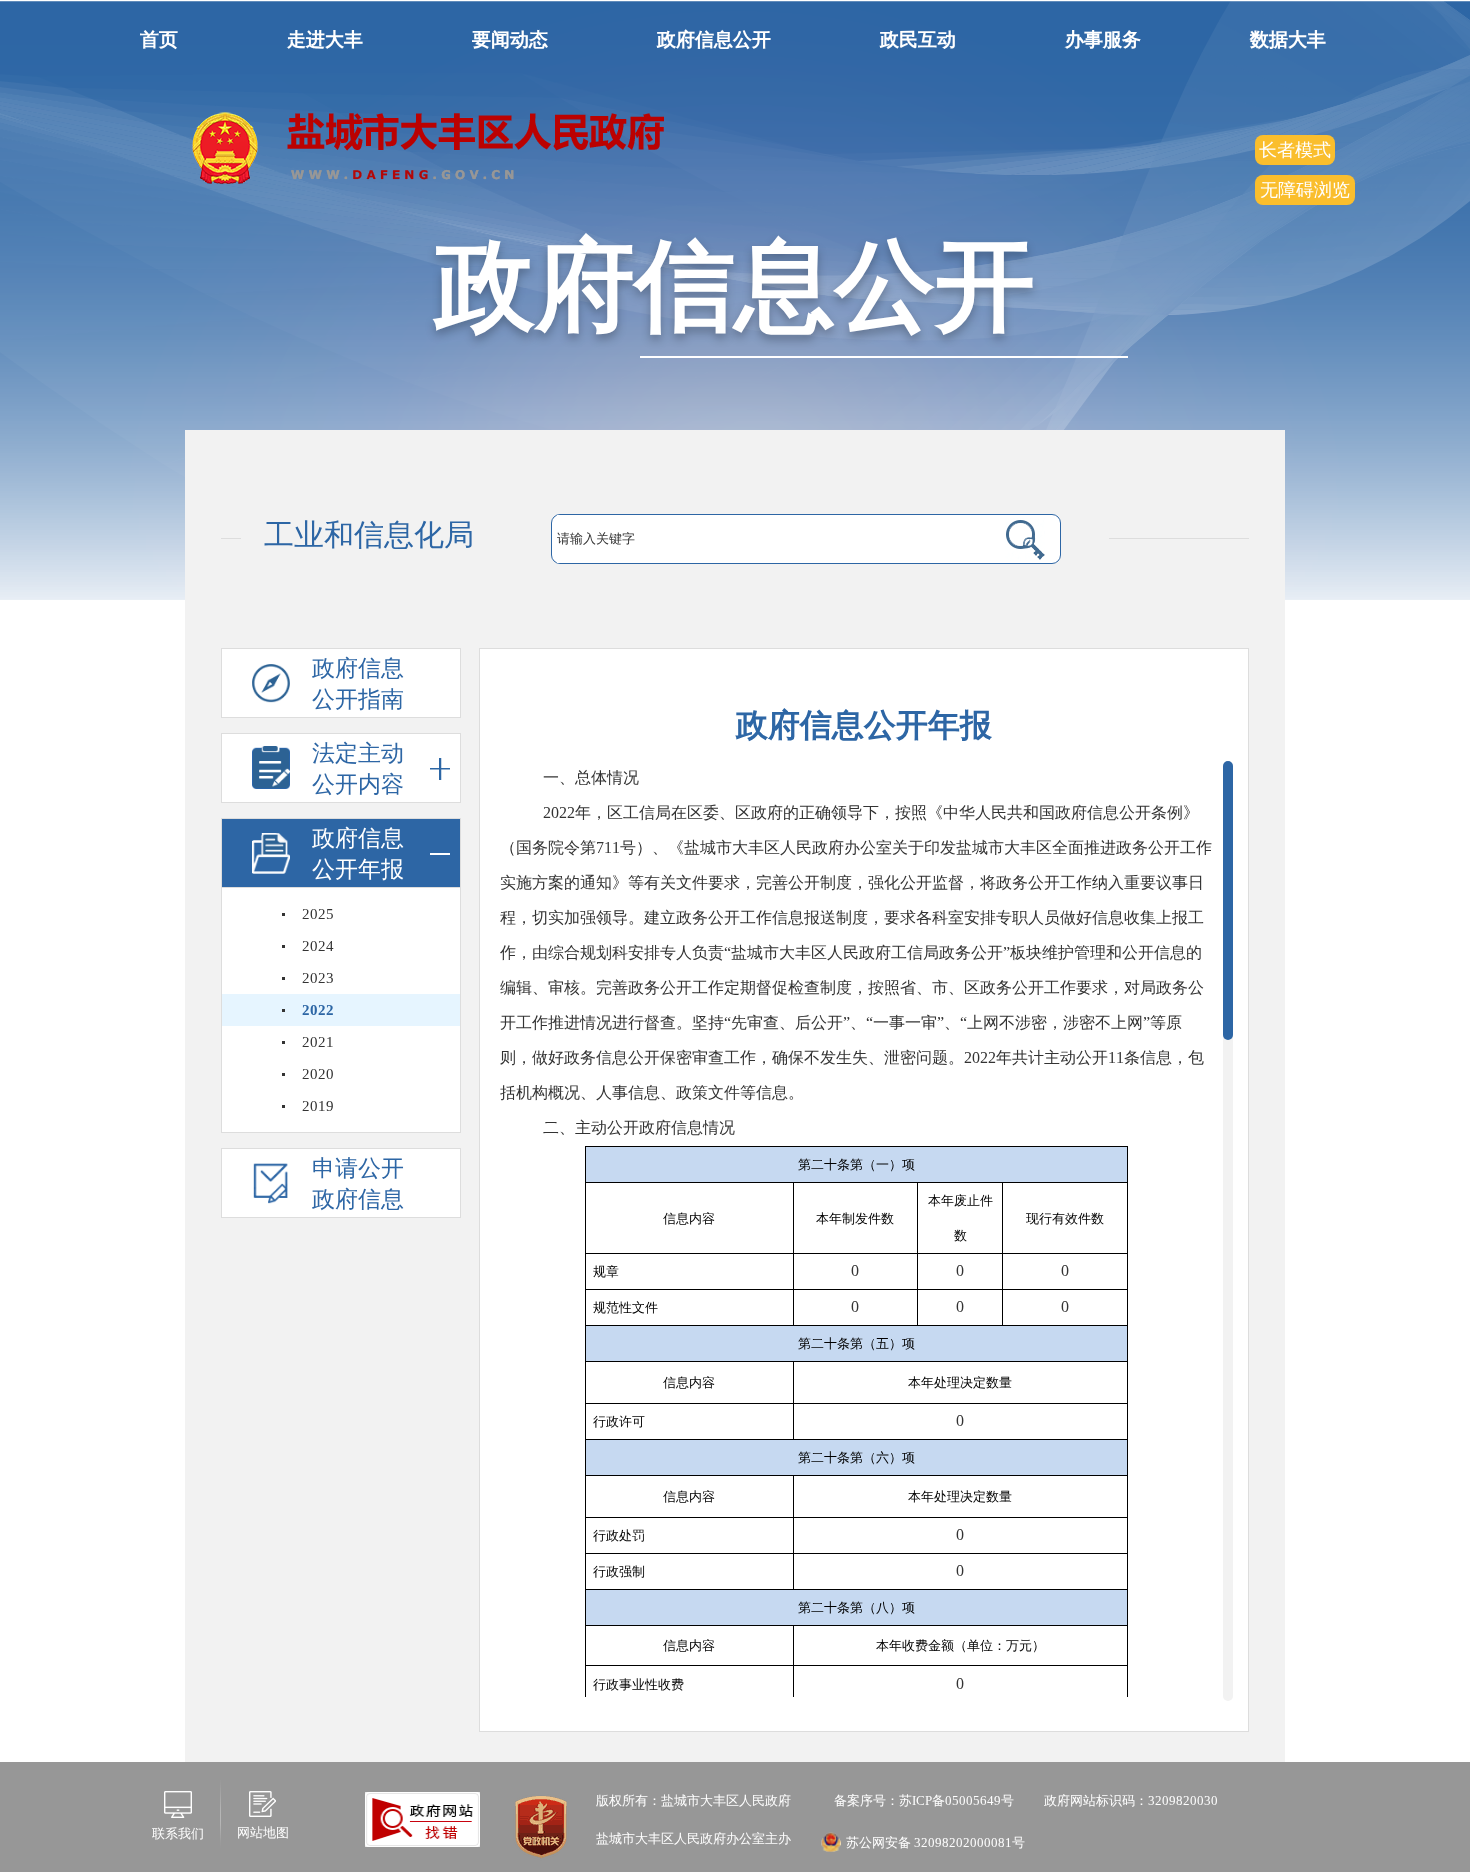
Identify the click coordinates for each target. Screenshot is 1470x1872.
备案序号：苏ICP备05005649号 (922, 1800)
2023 (318, 978)
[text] (757, 539)
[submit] (1001, 539)
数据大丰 (1288, 39)
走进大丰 (325, 39)
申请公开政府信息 (358, 1184)
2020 (318, 1074)
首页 (159, 39)
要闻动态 (510, 39)
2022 (318, 1010)
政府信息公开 (714, 39)
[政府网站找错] (422, 1817)
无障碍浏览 (1305, 190)
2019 (318, 1106)
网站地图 (263, 1832)
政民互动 (918, 39)
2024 (318, 946)
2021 (318, 1042)
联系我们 (178, 1833)
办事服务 (1103, 39)
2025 (318, 914)
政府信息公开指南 (358, 684)
